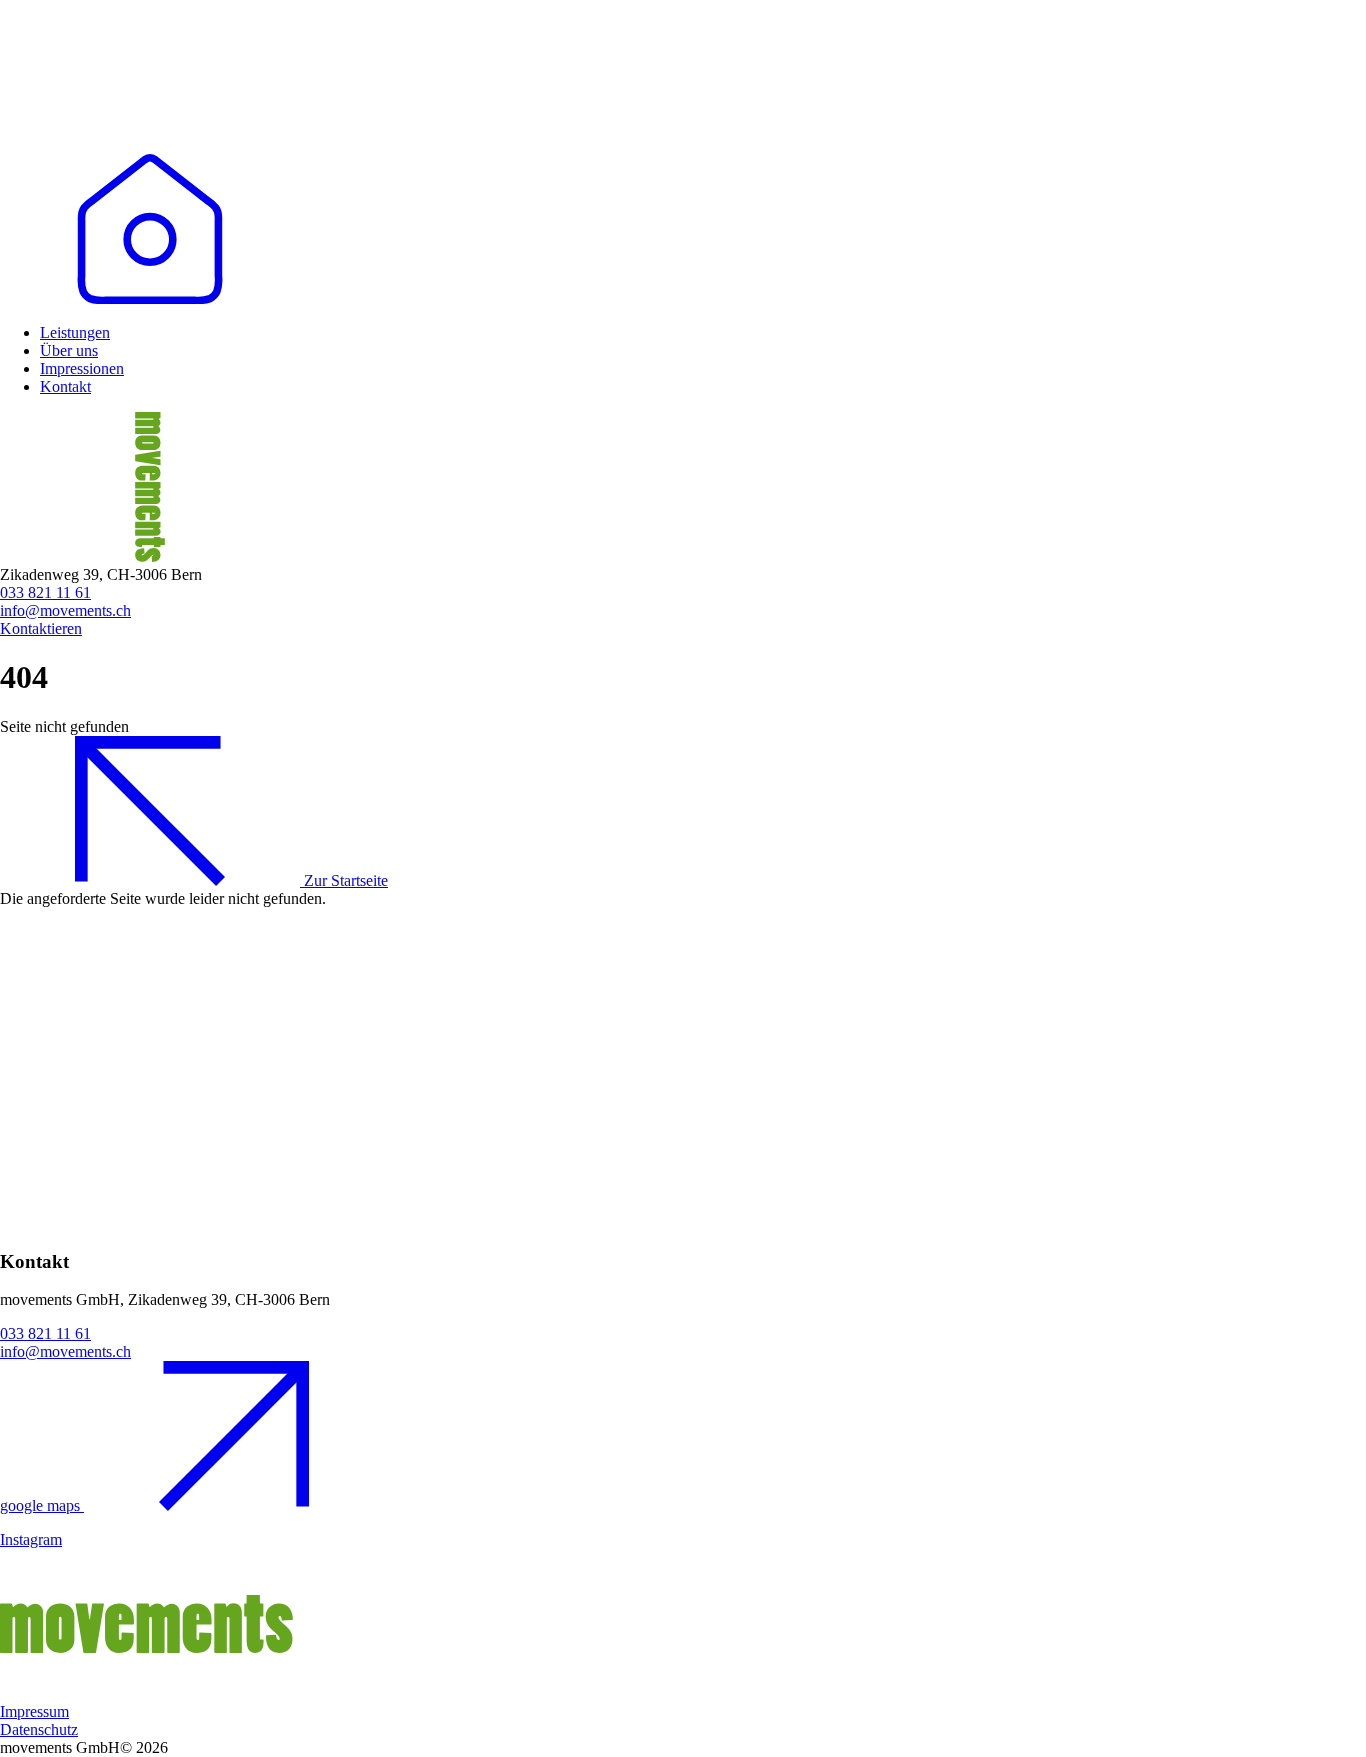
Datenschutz (39, 1729)
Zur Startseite (344, 880)
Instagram (31, 1539)
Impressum (34, 1711)
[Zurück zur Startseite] (150, 298)
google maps (42, 1505)
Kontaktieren (41, 628)
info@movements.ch (65, 610)
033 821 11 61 (45, 592)
